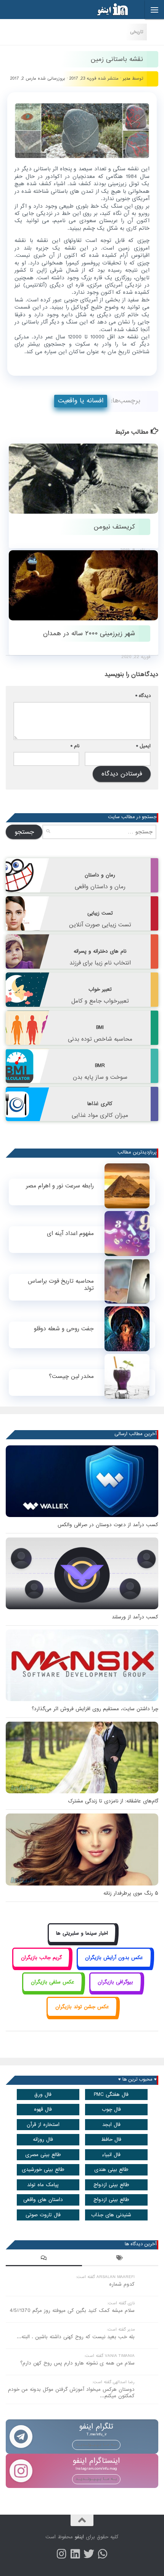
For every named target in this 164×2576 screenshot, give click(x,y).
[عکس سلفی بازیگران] (52, 1991)
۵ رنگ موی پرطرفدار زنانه (131, 1893)
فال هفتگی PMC (111, 2095)
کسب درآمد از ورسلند (135, 1617)
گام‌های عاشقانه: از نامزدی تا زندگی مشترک (113, 1801)
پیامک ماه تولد (43, 2185)
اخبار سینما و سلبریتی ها (82, 1933)
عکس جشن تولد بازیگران (82, 2007)
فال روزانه (43, 2139)
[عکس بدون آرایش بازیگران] (114, 1966)
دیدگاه (143, 696)
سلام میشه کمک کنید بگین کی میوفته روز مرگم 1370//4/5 (72, 2311)
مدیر (127, 78)
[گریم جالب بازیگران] (41, 1966)
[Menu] (154, 10)
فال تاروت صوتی (43, 2215)
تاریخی (137, 32)
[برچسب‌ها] (120, 2259)
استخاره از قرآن (43, 2125)
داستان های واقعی (43, 2200)
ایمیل (143, 746)
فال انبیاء (111, 2155)
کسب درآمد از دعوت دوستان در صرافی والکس (108, 1525)
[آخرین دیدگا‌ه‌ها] (44, 2259)
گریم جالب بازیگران (41, 1958)
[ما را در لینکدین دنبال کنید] (75, 2554)
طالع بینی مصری (43, 2155)
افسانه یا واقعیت (81, 401)
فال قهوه (43, 2109)
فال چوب (111, 2109)
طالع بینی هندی (111, 2170)
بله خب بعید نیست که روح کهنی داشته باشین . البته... (76, 2337)
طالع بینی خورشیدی (43, 2170)
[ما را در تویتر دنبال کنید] (89, 2554)
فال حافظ (111, 2139)
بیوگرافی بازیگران (115, 1982)
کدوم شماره (122, 2284)
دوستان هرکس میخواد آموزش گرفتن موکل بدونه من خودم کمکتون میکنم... (71, 2393)
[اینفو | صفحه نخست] (106, 10)
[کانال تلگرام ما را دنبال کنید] (103, 2554)
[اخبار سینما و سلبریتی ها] (82, 1942)
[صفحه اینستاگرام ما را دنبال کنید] (61, 2554)
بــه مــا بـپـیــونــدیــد (96, 2445)
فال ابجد (111, 2125)
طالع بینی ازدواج (111, 2185)
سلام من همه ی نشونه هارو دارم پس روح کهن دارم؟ (77, 2363)
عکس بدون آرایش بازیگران (114, 1958)
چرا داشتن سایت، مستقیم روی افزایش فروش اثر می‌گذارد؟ (95, 1709)
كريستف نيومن (114, 527)
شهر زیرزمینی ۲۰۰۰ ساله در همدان (89, 634)
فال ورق (43, 2095)
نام (75, 746)
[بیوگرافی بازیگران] (116, 1991)
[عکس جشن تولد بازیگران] (82, 2015)
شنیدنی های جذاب (111, 2215)
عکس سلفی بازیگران (53, 1982)
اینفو (79, 2537)
